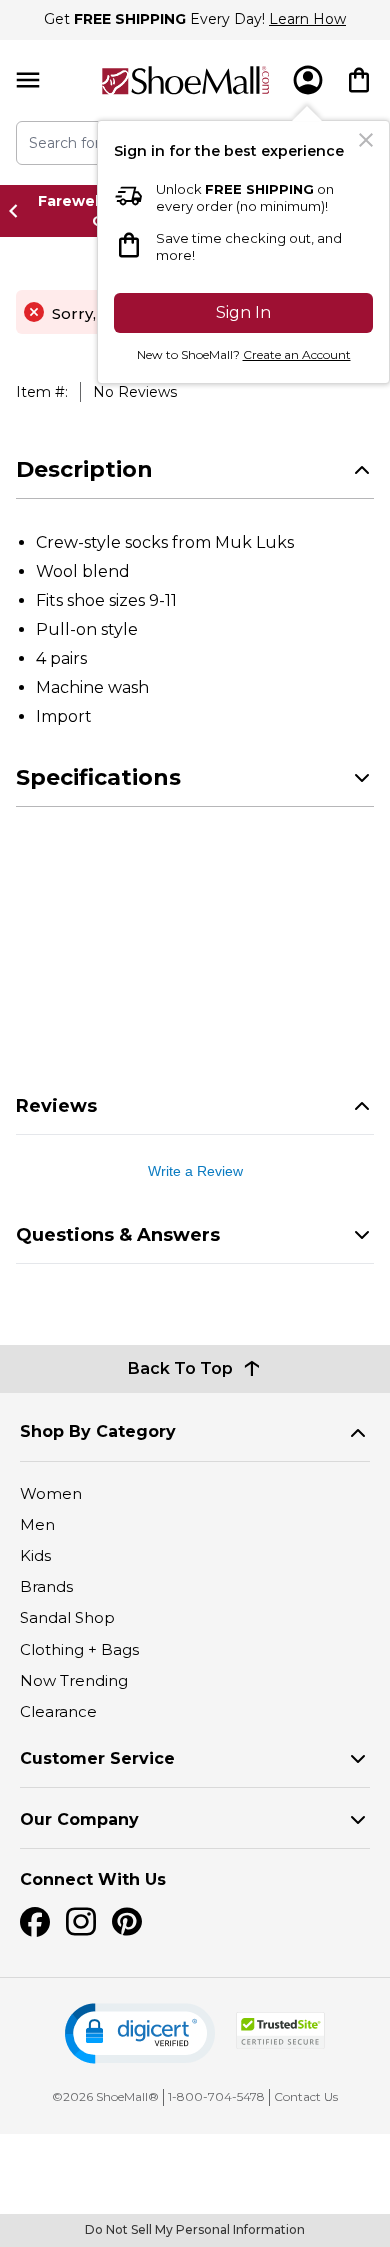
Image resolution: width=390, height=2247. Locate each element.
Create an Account (297, 354)
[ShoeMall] (185, 80)
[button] (140, 2033)
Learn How (307, 19)
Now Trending (74, 1680)
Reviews (56, 1106)
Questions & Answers (118, 1235)
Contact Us (306, 2096)
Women (51, 1493)
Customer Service (97, 1758)
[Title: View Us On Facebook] (35, 1922)
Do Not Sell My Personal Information (195, 2229)
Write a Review (195, 1171)
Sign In (243, 312)
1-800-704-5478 (216, 2096)
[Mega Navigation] (28, 80)
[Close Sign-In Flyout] (366, 140)
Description (84, 469)
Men (37, 1524)
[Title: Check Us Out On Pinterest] (127, 1922)
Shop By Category (98, 1431)
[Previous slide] (19, 211)
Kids (35, 1555)
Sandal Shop (67, 1617)
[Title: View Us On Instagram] (81, 1922)
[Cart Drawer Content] (359, 80)
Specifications (98, 777)
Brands (46, 1586)
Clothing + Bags (79, 1649)
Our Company (79, 1819)
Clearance (58, 1711)
